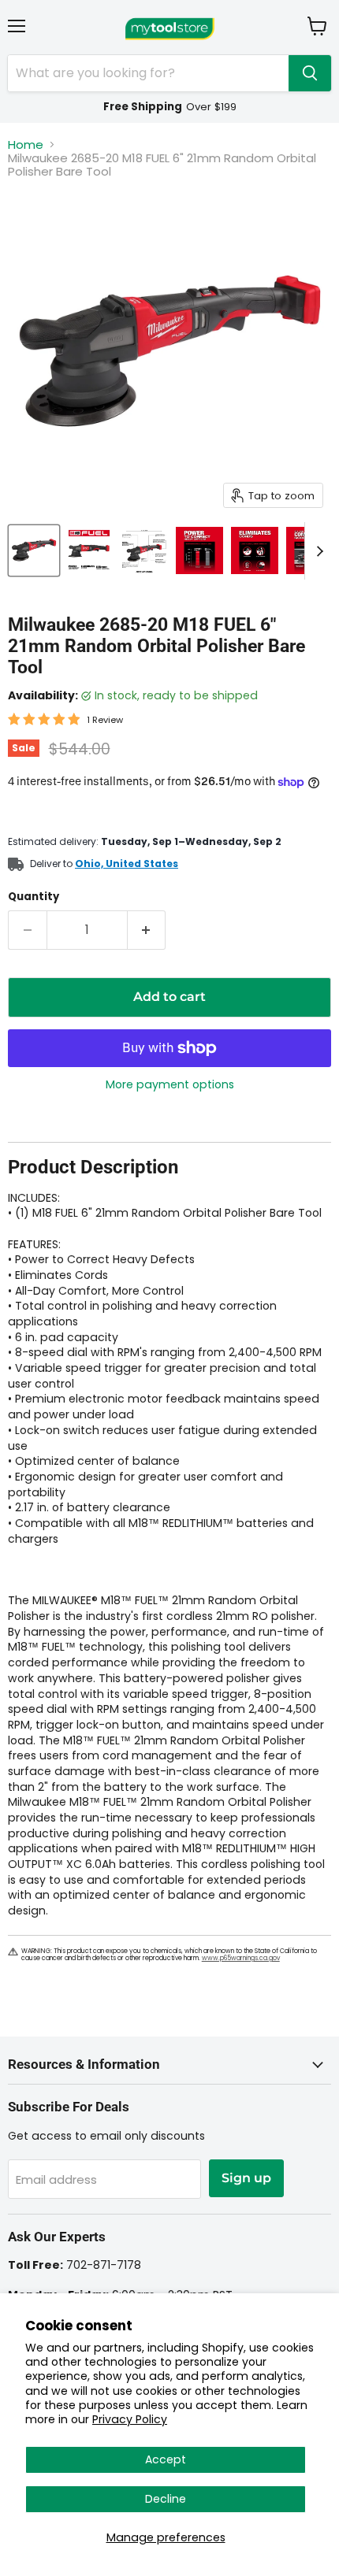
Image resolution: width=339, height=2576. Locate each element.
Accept (166, 2459)
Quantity (34, 897)
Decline (166, 2499)
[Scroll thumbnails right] (317, 551)
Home (26, 145)
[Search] (310, 73)
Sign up (246, 2178)
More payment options (170, 1084)
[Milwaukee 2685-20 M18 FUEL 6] (34, 550)
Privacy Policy (130, 2419)
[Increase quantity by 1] (147, 930)
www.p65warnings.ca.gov (241, 1958)
